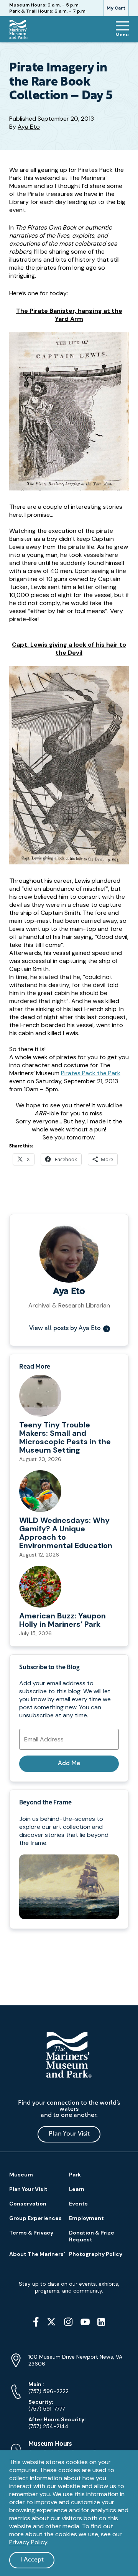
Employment (86, 2218)
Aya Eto (29, 127)
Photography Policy (96, 2254)
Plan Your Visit (69, 2134)
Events (78, 2204)
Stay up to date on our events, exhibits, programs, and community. (69, 2287)
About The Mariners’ (37, 2254)
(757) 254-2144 (57, 2423)
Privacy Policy (28, 2542)
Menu (122, 35)
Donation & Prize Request (92, 2236)
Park (75, 2175)
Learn (77, 2189)
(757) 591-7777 (47, 2405)
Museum (21, 2175)
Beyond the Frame (45, 1803)
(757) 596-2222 (48, 2388)
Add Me (69, 1764)
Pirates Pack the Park (91, 1073)
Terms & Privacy (31, 2233)
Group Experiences (35, 2218)
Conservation (28, 2204)
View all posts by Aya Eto (65, 1328)
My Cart (116, 8)
